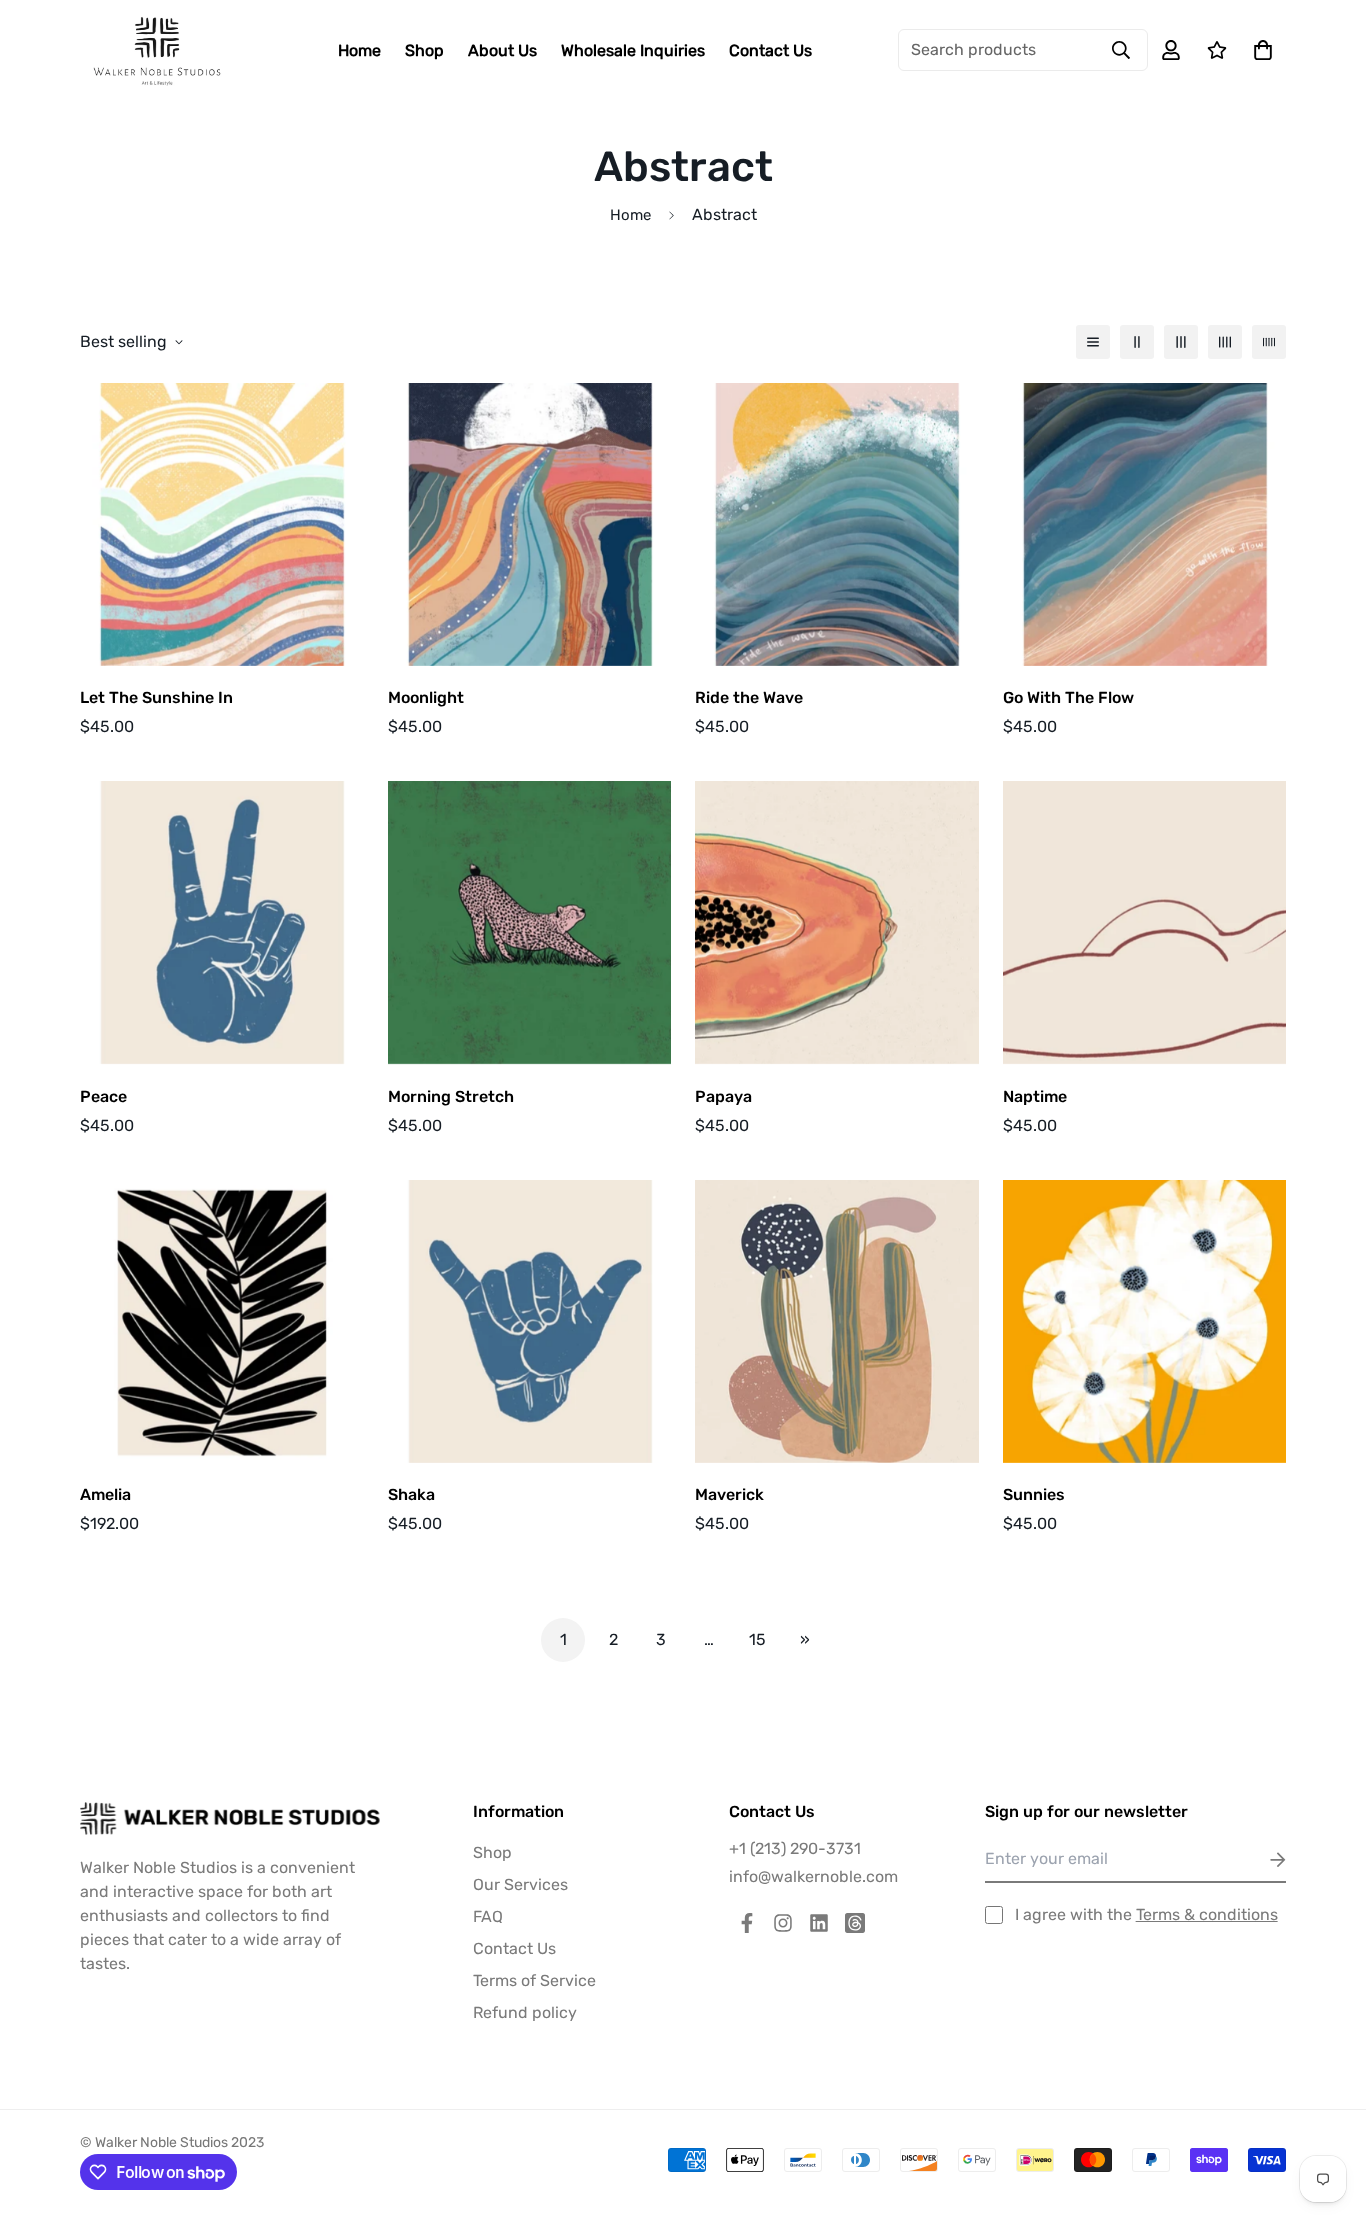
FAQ (488, 1916)
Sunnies (1034, 1494)
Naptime (1035, 1096)
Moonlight (426, 697)
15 (757, 1639)
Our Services (520, 1884)
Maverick (729, 1494)
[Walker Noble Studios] (157, 50)
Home (359, 50)
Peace (103, 1096)
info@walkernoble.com (813, 1876)
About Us (502, 50)
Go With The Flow (1068, 697)
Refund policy (525, 2012)
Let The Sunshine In (156, 697)
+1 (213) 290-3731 (795, 1848)
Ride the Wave (749, 697)
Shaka (411, 1494)
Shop (424, 50)
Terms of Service (534, 1980)
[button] (1259, 50)
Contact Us (770, 50)
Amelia (105, 1494)
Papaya (723, 1096)
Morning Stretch (451, 1096)
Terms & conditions (1207, 1914)
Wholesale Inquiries (633, 50)
